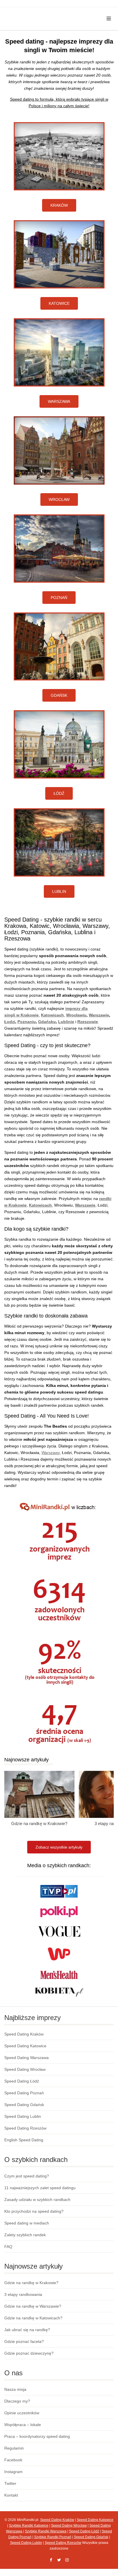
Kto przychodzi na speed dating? (34, 2211)
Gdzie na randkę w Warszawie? (33, 2306)
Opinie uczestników (22, 2413)
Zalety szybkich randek (25, 2235)
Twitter (10, 2483)
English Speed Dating (24, 2140)
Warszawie (99, 1015)
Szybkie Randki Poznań (53, 2537)
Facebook (13, 2460)
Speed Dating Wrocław (25, 2069)
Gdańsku (47, 1022)
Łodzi (10, 1022)
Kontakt (11, 2495)
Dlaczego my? (17, 2401)
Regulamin (14, 2448)
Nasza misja (15, 2389)
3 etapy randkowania (23, 2294)
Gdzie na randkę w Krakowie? (39, 1823)
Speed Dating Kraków (24, 2034)
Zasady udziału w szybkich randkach (37, 2200)
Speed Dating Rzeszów (25, 2128)
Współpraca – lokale (23, 2425)
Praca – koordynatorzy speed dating (37, 2436)
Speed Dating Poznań (24, 2093)
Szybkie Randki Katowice (29, 2526)
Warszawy (51, 1453)
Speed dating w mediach (27, 2223)
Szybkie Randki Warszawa (46, 2531)
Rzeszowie (88, 1022)
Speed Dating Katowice (25, 2046)
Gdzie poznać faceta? (24, 2341)
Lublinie (66, 1022)
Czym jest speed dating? (27, 2176)
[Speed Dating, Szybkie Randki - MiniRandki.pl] (39, 12)
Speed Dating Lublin (23, 2116)
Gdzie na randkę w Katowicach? (33, 2318)
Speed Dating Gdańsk (24, 2105)
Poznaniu (27, 1022)
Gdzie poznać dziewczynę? (29, 2353)
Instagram (13, 2472)
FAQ (8, 2247)
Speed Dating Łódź (22, 2081)
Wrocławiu (76, 1015)
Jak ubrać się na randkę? (27, 2330)
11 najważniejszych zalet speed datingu (40, 2188)
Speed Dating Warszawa (26, 2058)
